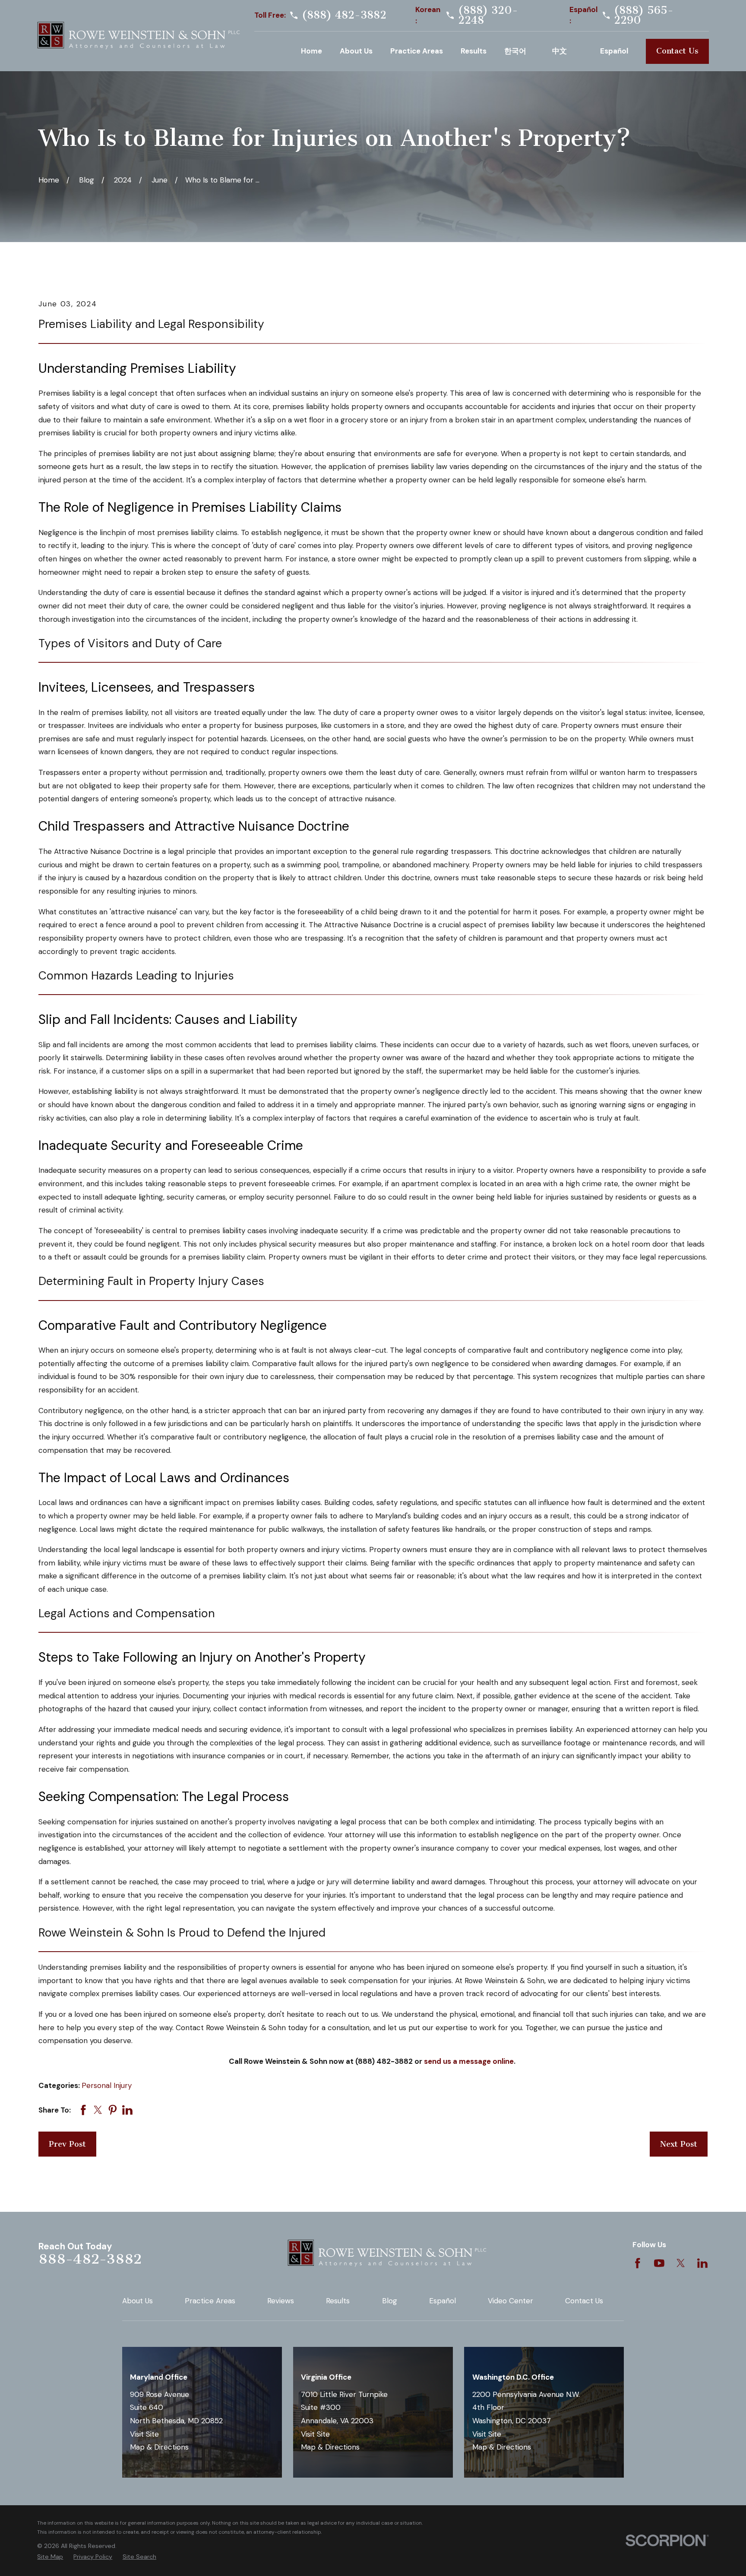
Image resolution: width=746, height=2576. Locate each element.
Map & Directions (159, 2447)
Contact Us (677, 51)
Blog (390, 2301)
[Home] (139, 36)
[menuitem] (50, 2557)
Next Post (679, 2144)
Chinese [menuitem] (567, 51)
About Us (138, 2301)
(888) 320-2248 (488, 15)
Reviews (281, 2301)
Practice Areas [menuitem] (417, 51)
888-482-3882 (90, 2259)
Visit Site (144, 2434)
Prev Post (67, 2144)
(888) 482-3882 (344, 15)
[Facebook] (638, 2263)
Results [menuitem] (474, 51)
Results (338, 2301)
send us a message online (469, 2061)
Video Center (511, 2301)
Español (443, 2301)
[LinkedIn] (702, 2263)
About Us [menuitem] (356, 51)
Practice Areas (210, 2301)
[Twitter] (681, 2263)
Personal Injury (107, 2085)
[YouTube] (659, 2263)
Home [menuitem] (311, 51)
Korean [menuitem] (519, 51)
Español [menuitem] (614, 51)
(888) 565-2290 (644, 15)
